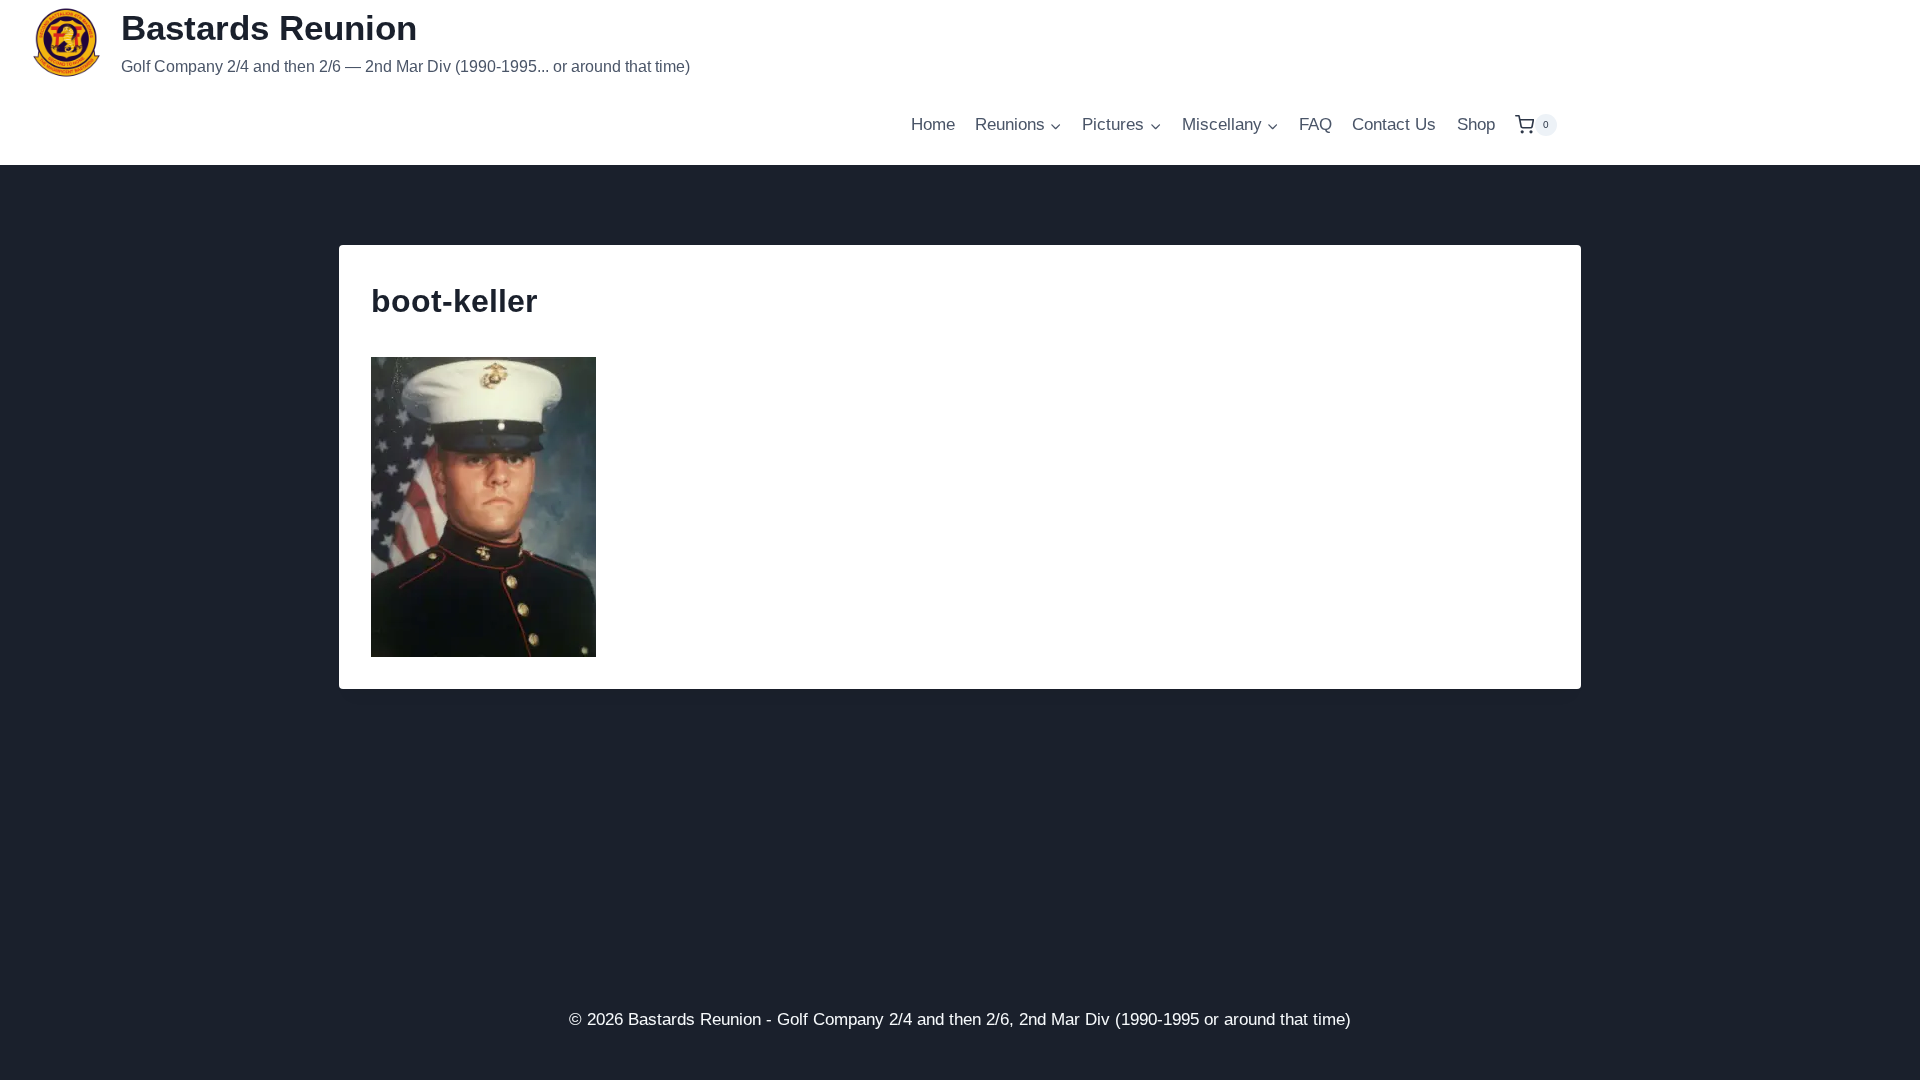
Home (933, 124)
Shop (1476, 124)
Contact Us (1394, 124)
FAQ (1315, 124)
